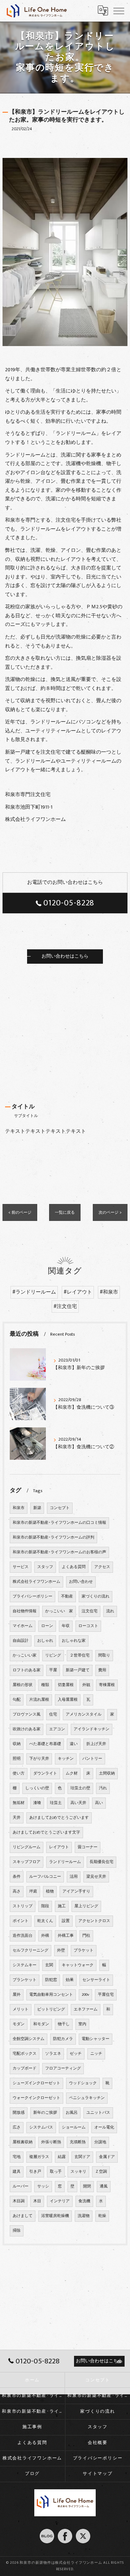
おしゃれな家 (74, 1641)
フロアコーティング (63, 2068)
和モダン (41, 2024)
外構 (45, 1936)
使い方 (19, 1773)
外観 (86, 1685)
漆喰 (37, 1803)
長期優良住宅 (101, 1862)
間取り (104, 1655)
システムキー (25, 1965)
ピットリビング (51, 2009)
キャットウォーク (78, 1965)
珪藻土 (56, 1803)
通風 (104, 2186)
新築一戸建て (78, 1670)
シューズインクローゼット (36, 2083)
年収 (66, 1626)
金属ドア (107, 2157)
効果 (70, 1980)
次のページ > (110, 1212)
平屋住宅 (106, 1995)
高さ (17, 1891)
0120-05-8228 (69, 903)
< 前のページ (20, 1212)
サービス (21, 1567)
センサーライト (96, 1980)
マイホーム (23, 1626)
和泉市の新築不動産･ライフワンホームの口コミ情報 (59, 1523)
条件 (17, 1877)
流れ (110, 1611)
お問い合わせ (81, 1582)
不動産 (67, 1596)
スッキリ (78, 2172)
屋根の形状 (23, 1685)
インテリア (60, 2201)
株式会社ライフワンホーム (36, 1582)
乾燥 (102, 2216)
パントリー (92, 1759)
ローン (47, 1626)
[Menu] (119, 10)
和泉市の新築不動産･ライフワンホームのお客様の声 (59, 1552)
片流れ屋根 (39, 1700)
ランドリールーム (65, 1862)
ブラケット (84, 1950)
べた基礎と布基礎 (45, 1744)
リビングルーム (27, 1847)
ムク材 (72, 1773)
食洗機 (84, 2201)
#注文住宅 (65, 1307)
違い (74, 1744)
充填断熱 (78, 2142)
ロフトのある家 (27, 1670)
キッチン (66, 1759)
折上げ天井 (96, 1744)
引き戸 (35, 2172)
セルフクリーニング (31, 1950)
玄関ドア (82, 2157)
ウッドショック (83, 2083)
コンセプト (60, 1508)
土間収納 (107, 1773)
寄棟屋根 (107, 1685)
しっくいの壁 (37, 1788)
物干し (64, 2024)
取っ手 (56, 2172)
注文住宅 (90, 1611)
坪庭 (33, 1891)
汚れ (103, 1788)
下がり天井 (39, 1759)
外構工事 (66, 1936)
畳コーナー (88, 1847)
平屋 (53, 1670)
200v (85, 1995)
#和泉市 (109, 1292)
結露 (62, 2157)
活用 (74, 1877)
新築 (37, 1508)
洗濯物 (84, 2216)
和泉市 (19, 1508)
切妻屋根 (66, 1685)
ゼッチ (76, 2054)
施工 (62, 1906)
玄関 (49, 1965)
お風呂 (72, 2113)
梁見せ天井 (96, 1877)
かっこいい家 (25, 1655)
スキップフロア (27, 1862)
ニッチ (96, 2054)
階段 (45, 1906)
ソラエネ (53, 2054)
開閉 (87, 2186)
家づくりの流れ (96, 1596)
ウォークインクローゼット (36, 2098)
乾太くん (45, 1921)
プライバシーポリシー (32, 1596)
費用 (102, 1670)
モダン (19, 2024)
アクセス (102, 1567)
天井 (17, 1818)
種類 (45, 1685)
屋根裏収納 (23, 2142)
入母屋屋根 (68, 1700)
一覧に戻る (65, 1212)
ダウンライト (45, 1773)
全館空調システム (29, 2039)
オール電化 (104, 2127)
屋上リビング (86, 1906)
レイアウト (59, 1847)
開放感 (19, 2113)
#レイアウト (78, 1292)
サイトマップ (98, 2474)
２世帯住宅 (80, 1655)
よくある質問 (74, 1567)
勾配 (17, 1700)
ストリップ (23, 1906)
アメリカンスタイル (84, 1714)
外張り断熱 (51, 2142)
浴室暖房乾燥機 (55, 2216)
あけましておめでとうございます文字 (46, 1832)
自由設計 (21, 1641)
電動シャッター (96, 2039)
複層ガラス (39, 2157)
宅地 (17, 2157)
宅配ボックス (25, 2054)
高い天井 (78, 1803)
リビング (53, 1655)
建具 (17, 2172)
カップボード (25, 2068)
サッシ (43, 2186)
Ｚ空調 (101, 2172)
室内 (82, 2024)
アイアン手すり (76, 1891)
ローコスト (88, 1626)
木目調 (19, 2201)
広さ (17, 2127)
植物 (50, 1891)
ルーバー (21, 2186)
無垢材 (19, 1803)
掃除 (17, 2231)
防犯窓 (51, 1980)
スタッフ (45, 1567)
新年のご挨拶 (45, 2113)
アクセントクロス (94, 1921)
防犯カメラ (63, 2039)
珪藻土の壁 (80, 1788)
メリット (21, 2009)
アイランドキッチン (92, 1729)
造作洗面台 (23, 1936)
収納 (17, 1744)
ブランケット (25, 1980)
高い (99, 1803)
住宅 (53, 1714)
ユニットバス (98, 2113)
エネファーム (86, 2009)
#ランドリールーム (34, 1292)
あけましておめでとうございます (59, 1818)
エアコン (57, 1729)
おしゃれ (45, 1641)
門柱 (86, 1936)
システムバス (41, 2127)
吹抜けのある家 (27, 1729)
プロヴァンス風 (27, 1714)
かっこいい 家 (59, 1611)
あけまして (23, 2216)
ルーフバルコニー (45, 1877)
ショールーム (74, 2127)
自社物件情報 (25, 1611)
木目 (37, 2201)
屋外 (17, 1995)
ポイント (21, 1921)
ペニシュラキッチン (87, 2098)
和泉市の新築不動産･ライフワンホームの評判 (53, 1537)
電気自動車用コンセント (51, 1995)
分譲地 (100, 2142)
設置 (66, 1921)
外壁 (61, 1950)
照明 (17, 1759)
